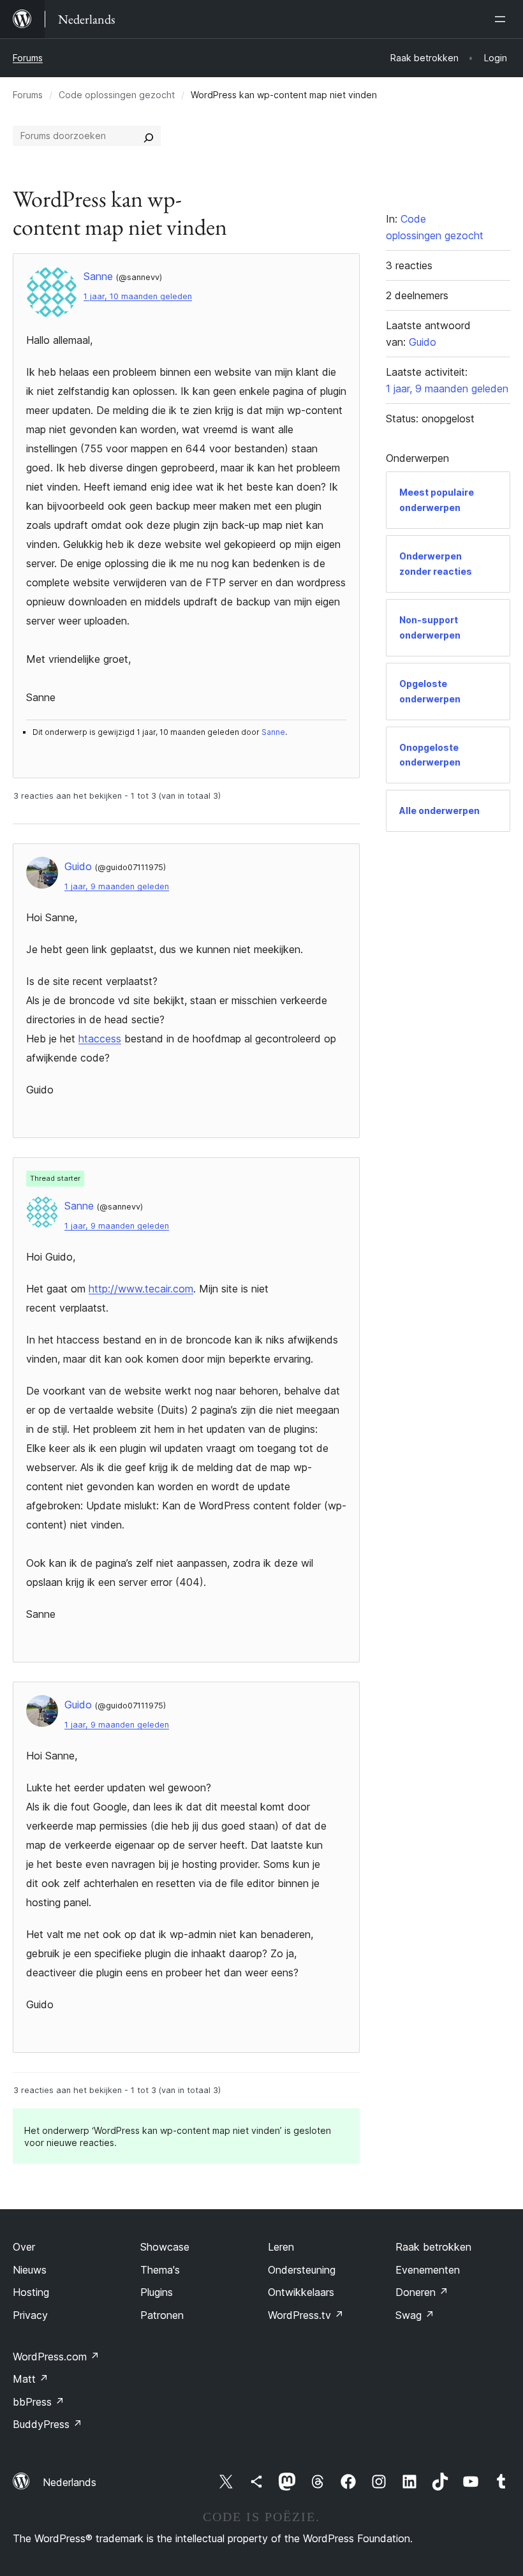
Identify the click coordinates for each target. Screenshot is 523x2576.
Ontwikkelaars (301, 2292)
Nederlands (70, 2482)
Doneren (422, 2292)
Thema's (160, 2270)
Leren (281, 2247)
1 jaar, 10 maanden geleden (138, 296)
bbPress (39, 2402)
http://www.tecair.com (141, 1289)
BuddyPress (48, 2424)
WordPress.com (56, 2357)
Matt (31, 2379)
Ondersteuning (302, 2270)
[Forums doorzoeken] (149, 136)
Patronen (162, 2315)
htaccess (100, 1039)
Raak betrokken (433, 2247)
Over (24, 2247)
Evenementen (428, 2270)
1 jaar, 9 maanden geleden (117, 886)
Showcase (165, 2247)
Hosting (31, 2292)
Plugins (157, 2292)
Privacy (30, 2315)
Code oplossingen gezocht (117, 95)
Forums (28, 58)
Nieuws (30, 2270)
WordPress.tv (306, 2315)
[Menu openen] (503, 19)
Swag (415, 2315)
